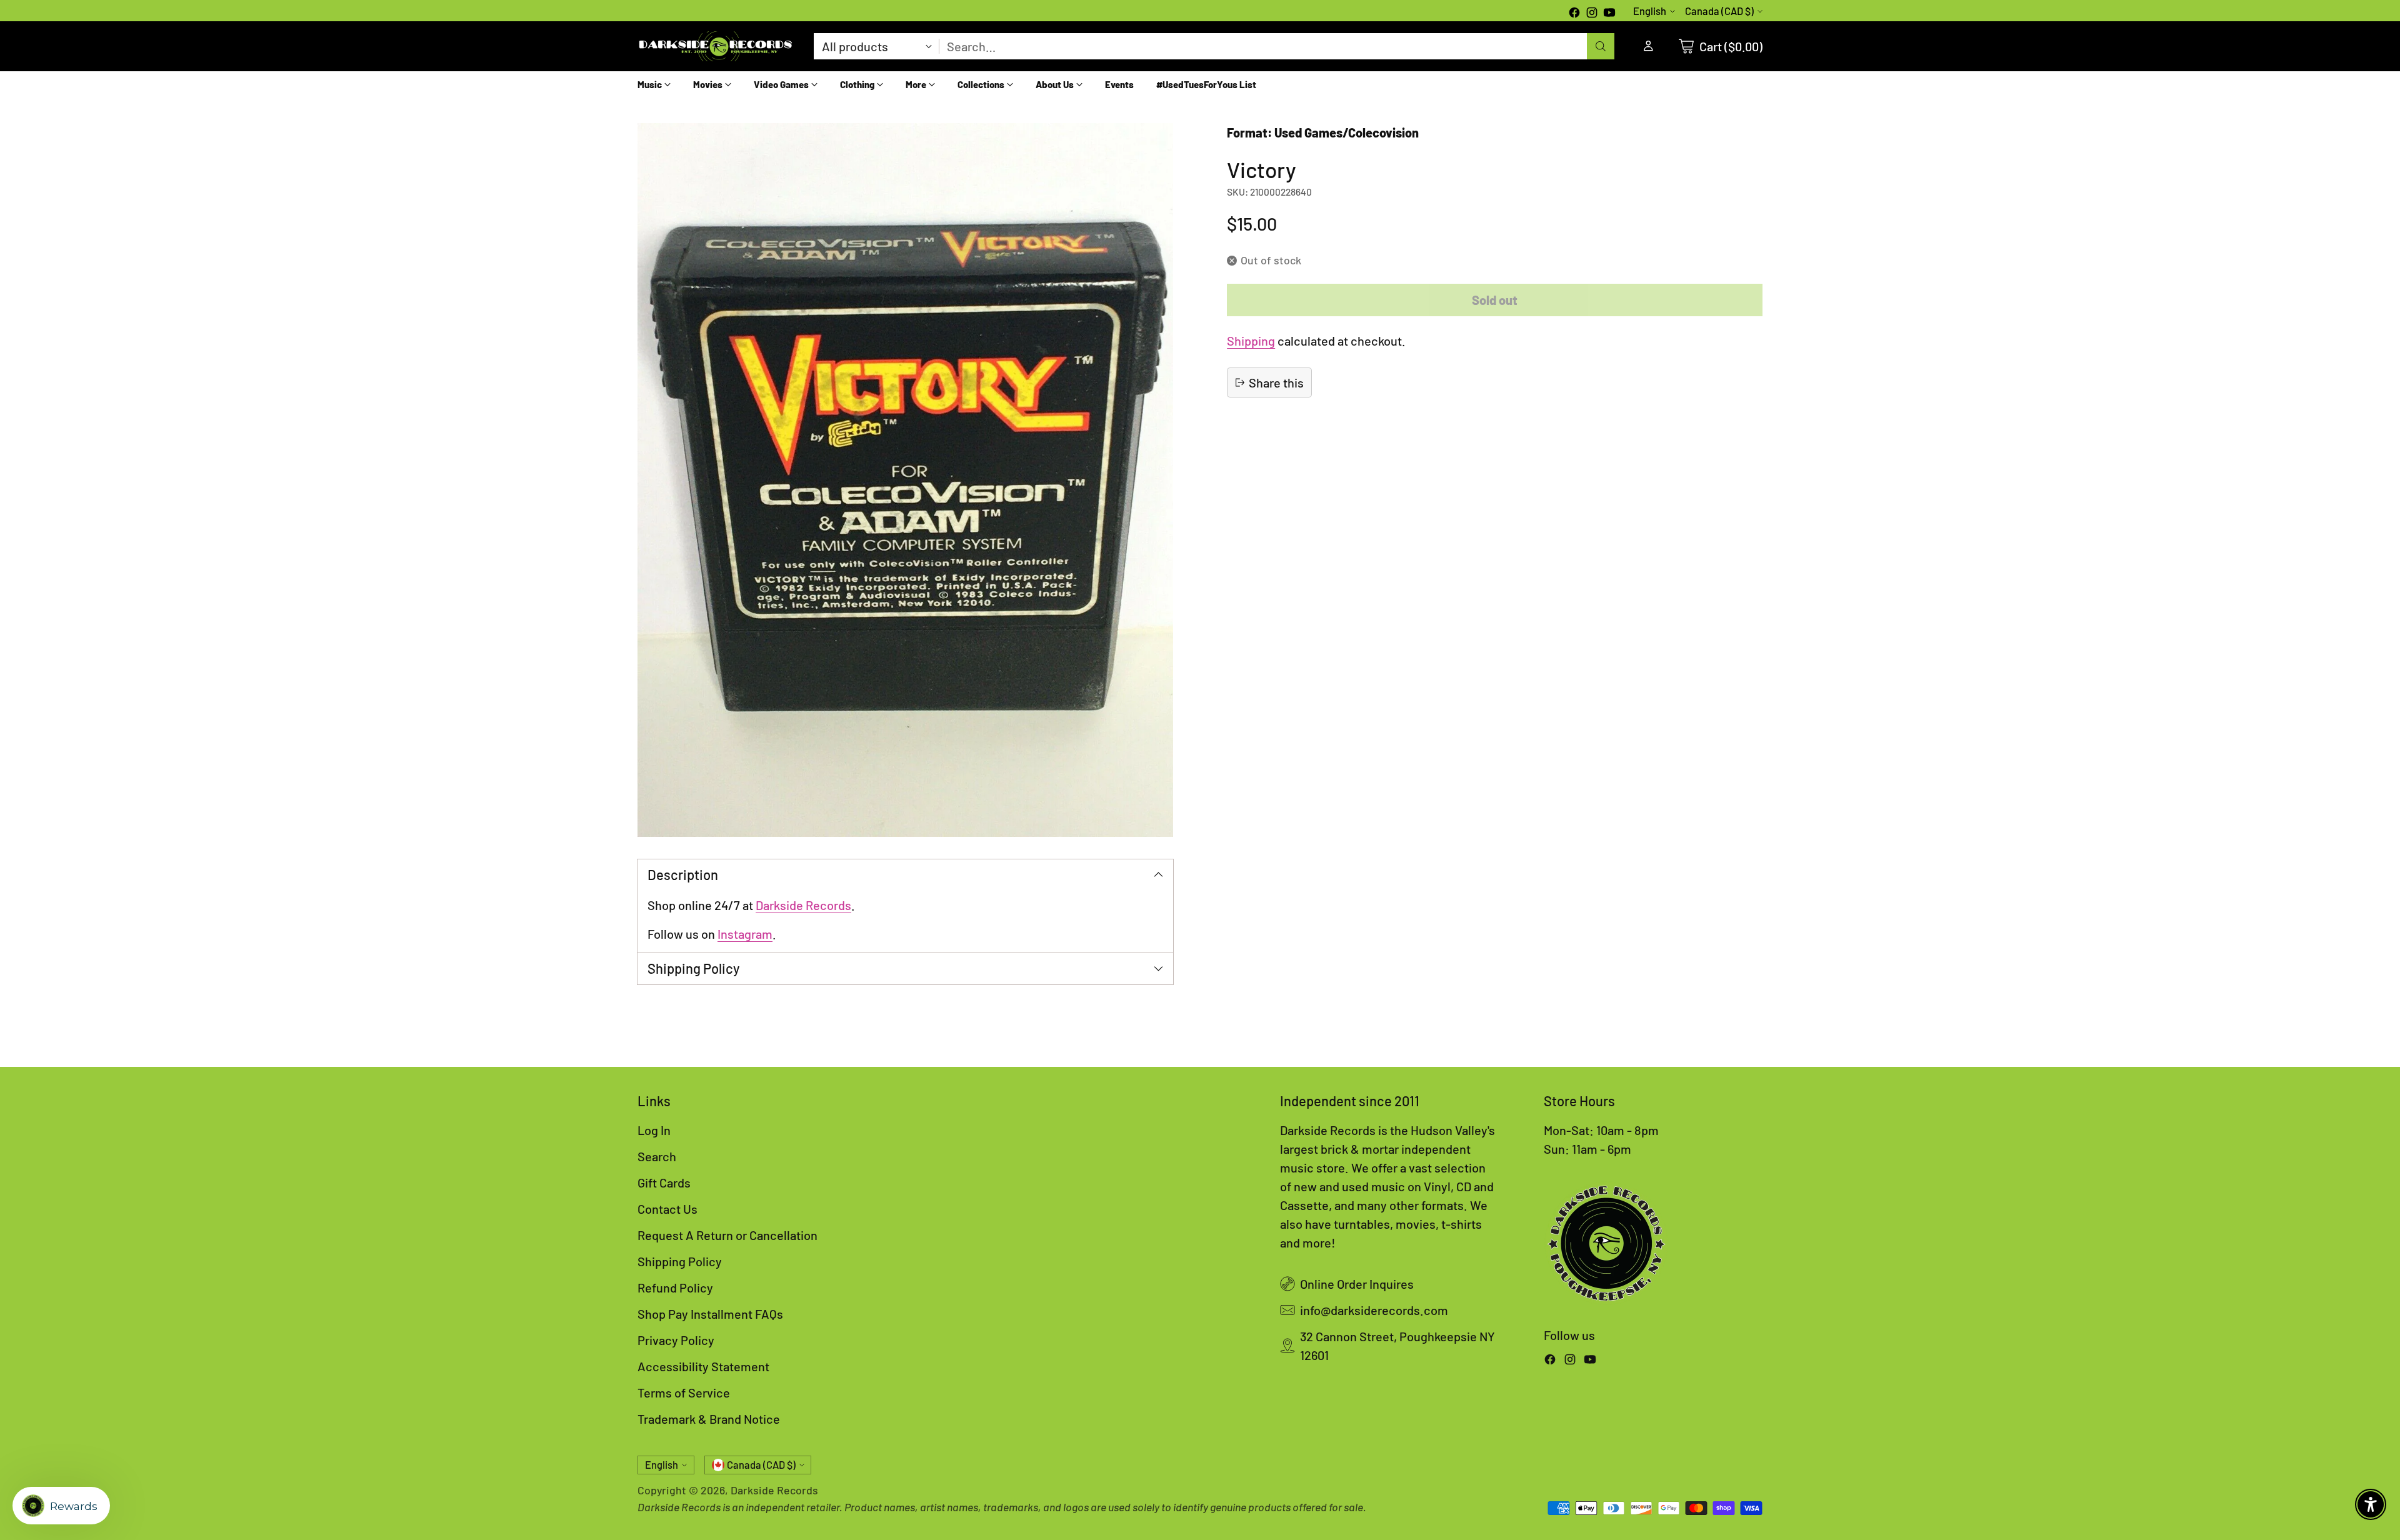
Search (657, 1156)
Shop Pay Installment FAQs (710, 1314)
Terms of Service (684, 1392)
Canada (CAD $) (1719, 11)
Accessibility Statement (703, 1366)
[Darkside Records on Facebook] (1574, 14)
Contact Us (667, 1209)
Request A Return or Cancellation (727, 1235)
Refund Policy (675, 1287)
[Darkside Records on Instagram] (1592, 14)
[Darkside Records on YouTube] (1609, 14)
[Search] (1601, 46)
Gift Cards (664, 1182)
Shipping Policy (680, 1261)
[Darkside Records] (716, 46)
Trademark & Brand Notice (709, 1419)
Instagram (745, 934)
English (1650, 11)
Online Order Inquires (1357, 1284)
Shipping (1251, 341)
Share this (1276, 382)
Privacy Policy (676, 1340)
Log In (654, 1130)
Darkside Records (803, 905)
